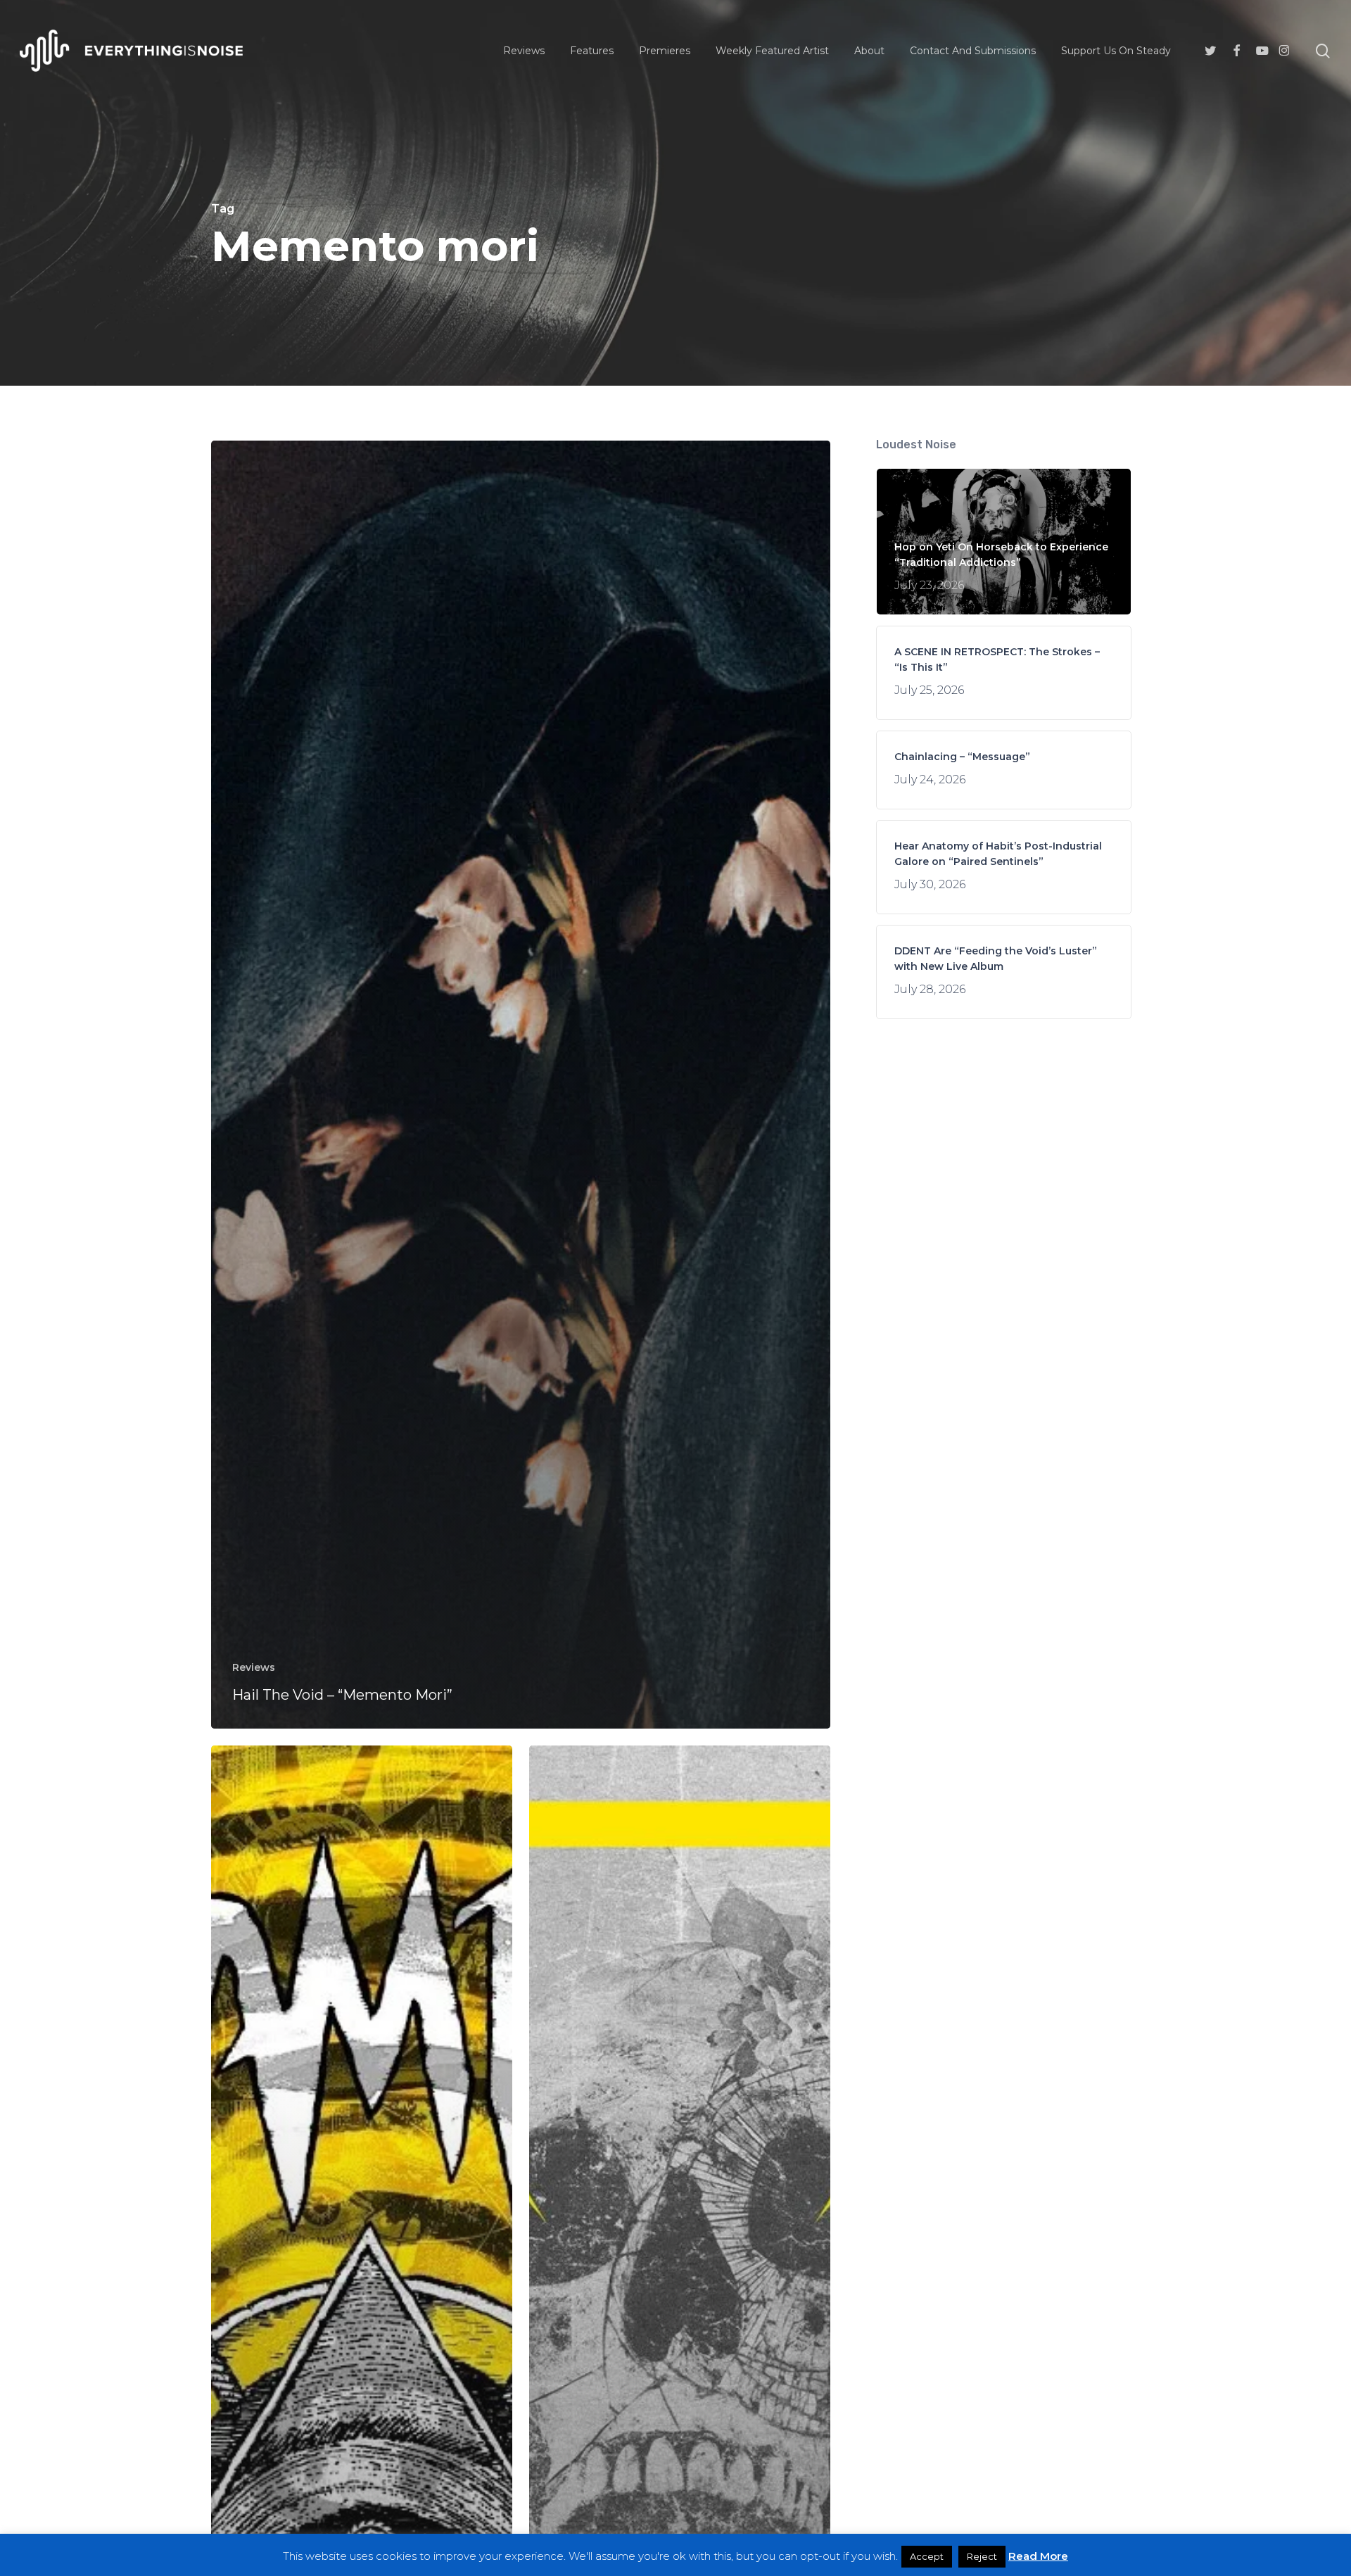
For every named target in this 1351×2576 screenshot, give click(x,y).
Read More (1038, 2556)
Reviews (254, 1667)
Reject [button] (982, 2556)
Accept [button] (927, 2556)
